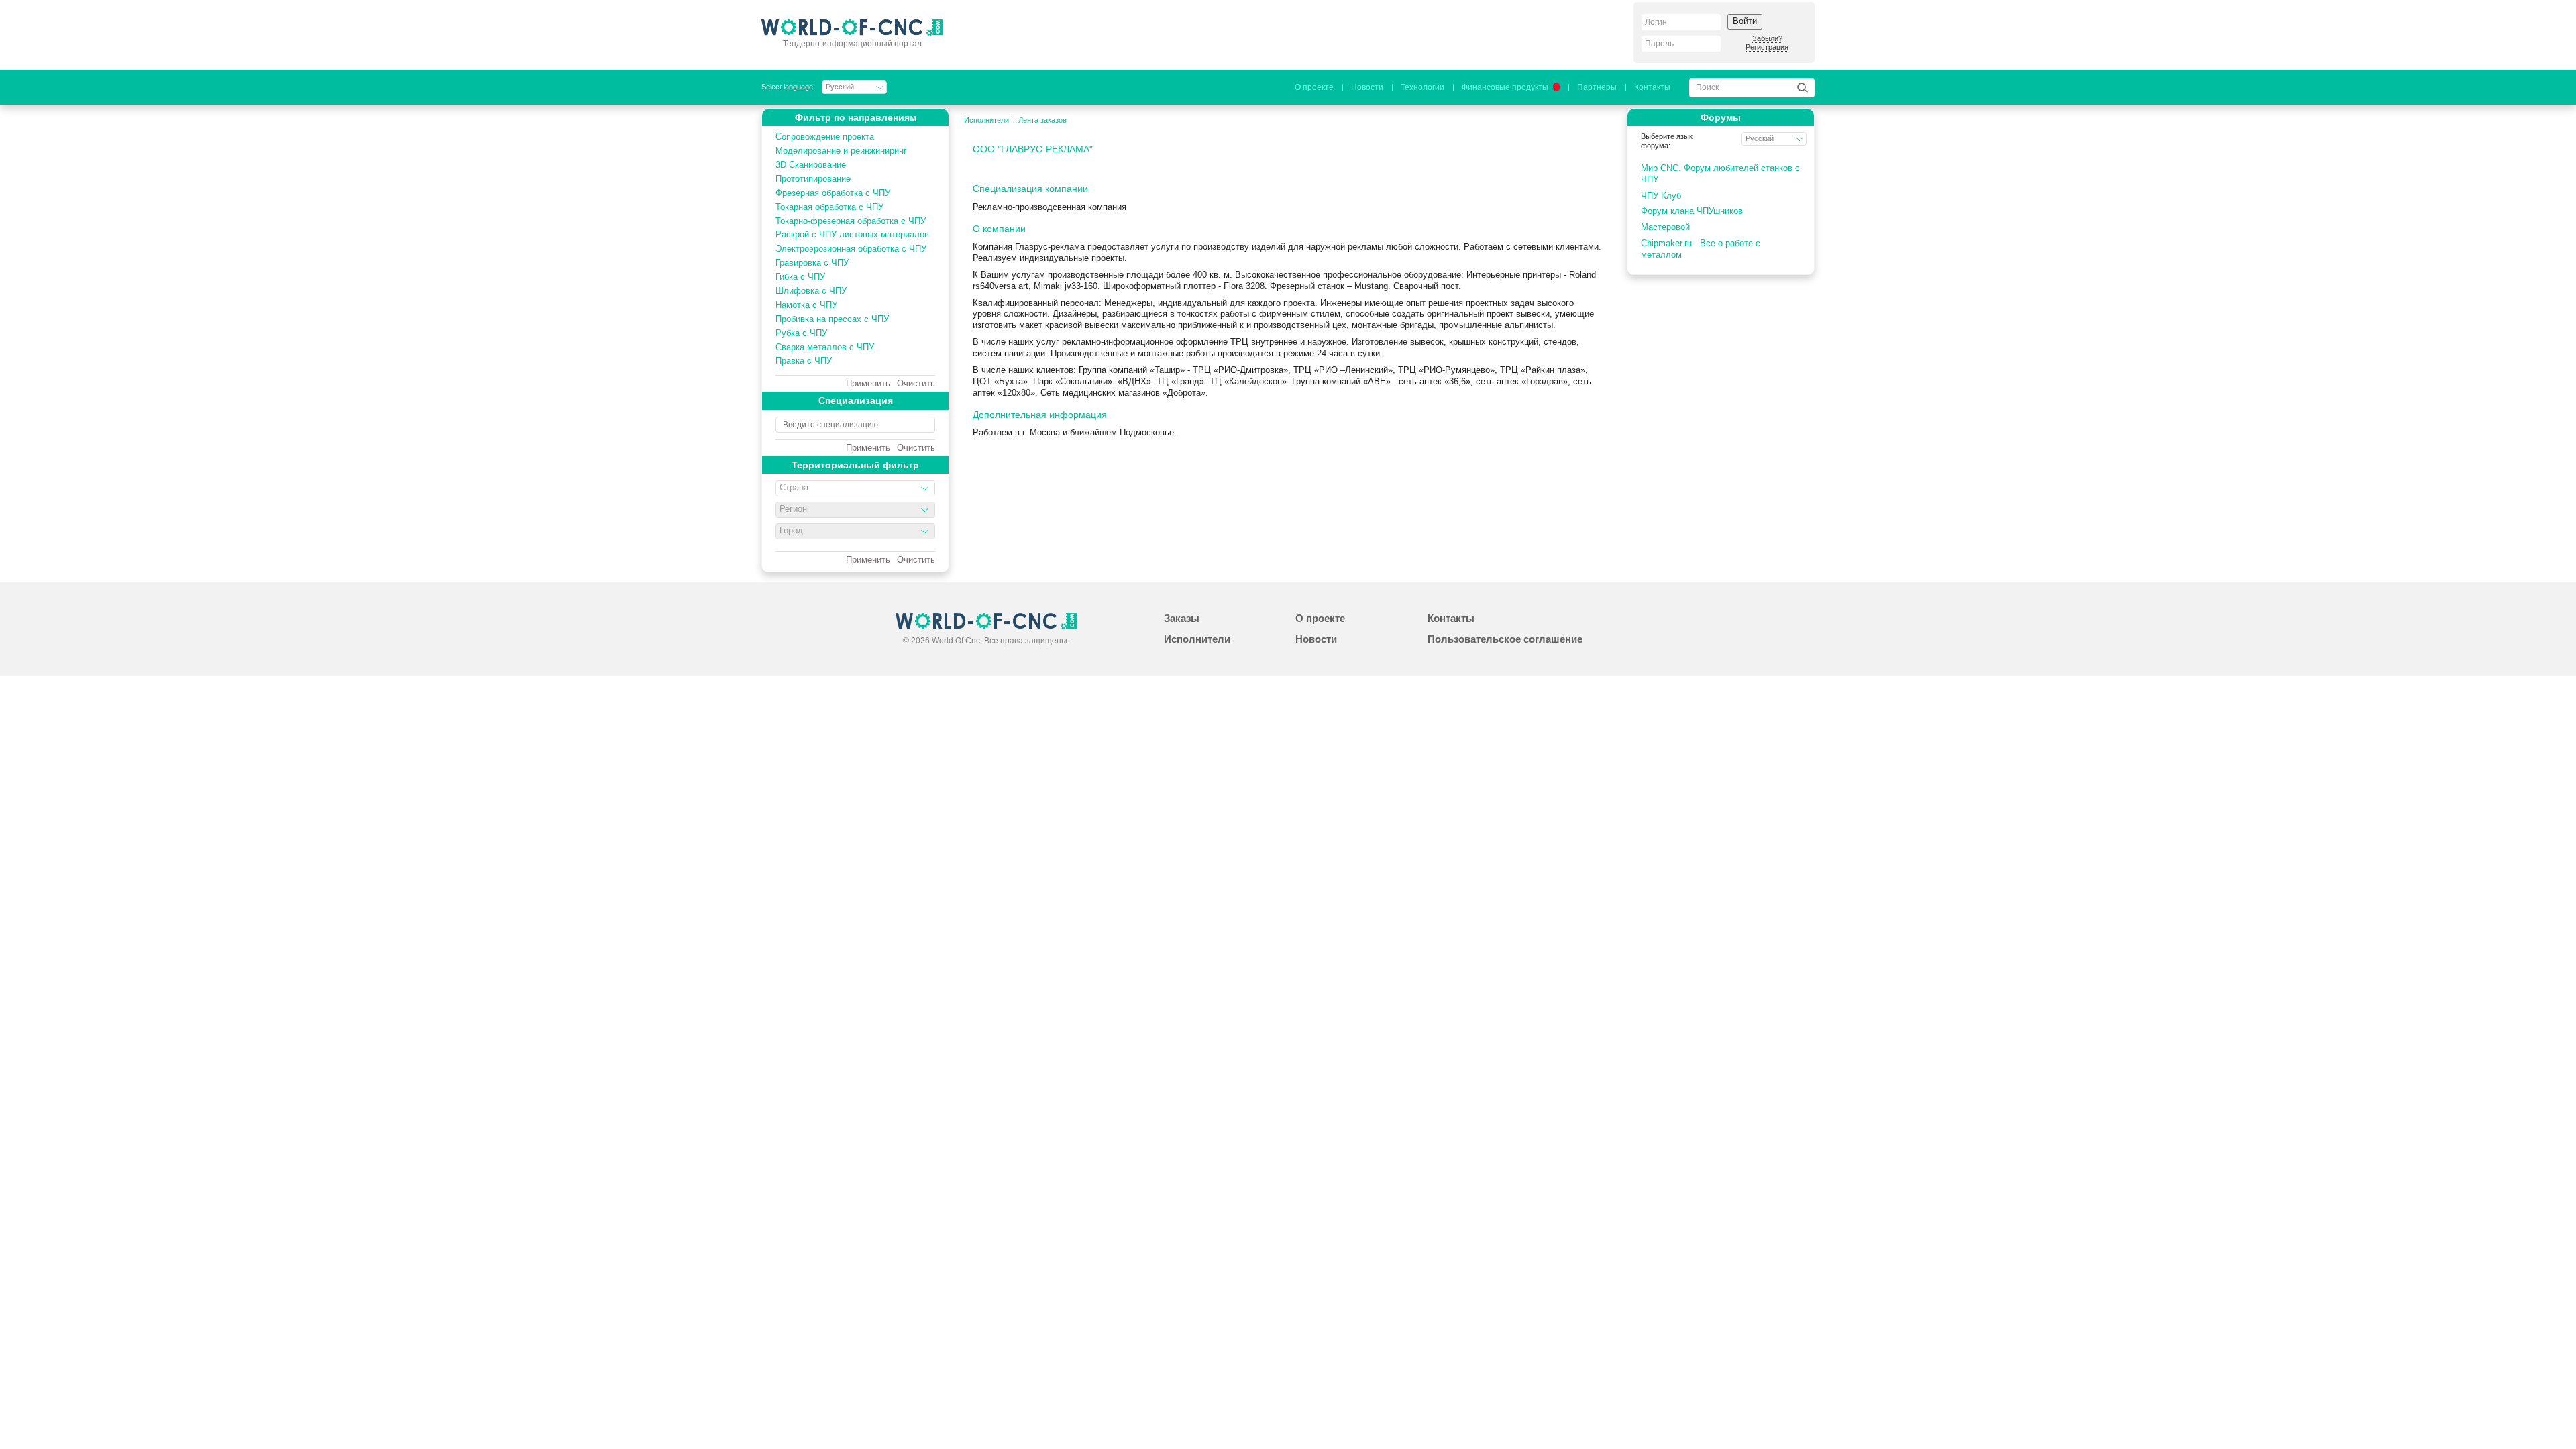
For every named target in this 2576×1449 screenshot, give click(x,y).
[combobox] (855, 488)
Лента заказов (1042, 120)
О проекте (1314, 87)
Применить (868, 384)
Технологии (1423, 87)
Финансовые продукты (1509, 87)
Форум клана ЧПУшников (1692, 211)
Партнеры (1597, 87)
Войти (1745, 21)
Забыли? (1767, 38)
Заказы (1182, 618)
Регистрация (1767, 47)
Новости (1367, 87)
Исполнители (986, 120)
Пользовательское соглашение (1505, 639)
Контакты (1652, 87)
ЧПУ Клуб (1661, 196)
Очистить (916, 384)
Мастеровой (1665, 227)
